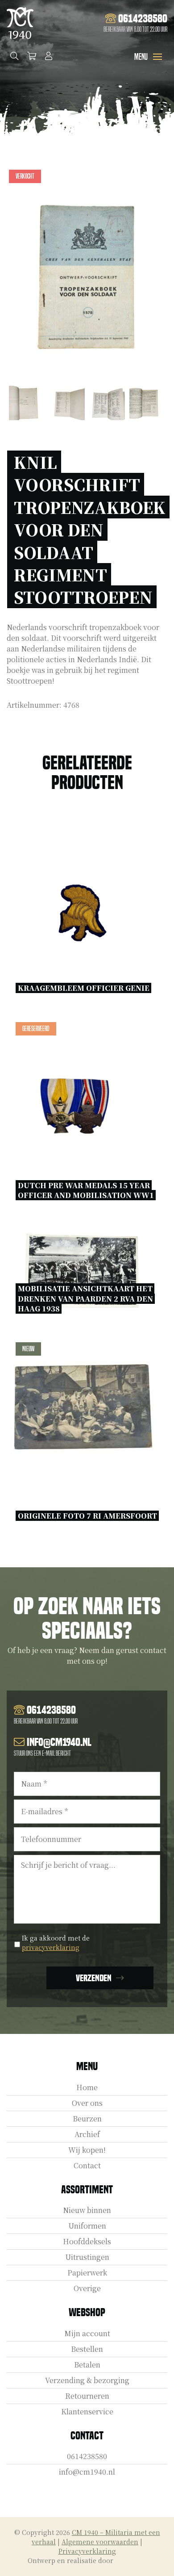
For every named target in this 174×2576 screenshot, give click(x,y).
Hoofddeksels (87, 2241)
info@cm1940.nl (87, 2472)
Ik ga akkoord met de (56, 1943)
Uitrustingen (87, 2257)
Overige (87, 2288)
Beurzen (87, 2119)
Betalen (87, 2365)
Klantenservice (87, 2411)
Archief (87, 2134)
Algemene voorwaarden (100, 2542)
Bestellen (87, 2349)
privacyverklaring (51, 1947)
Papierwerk (87, 2273)
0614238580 (87, 2456)
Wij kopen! (87, 2150)
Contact (87, 2165)
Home (87, 2087)
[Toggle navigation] (157, 57)
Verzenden (94, 1978)
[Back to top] (157, 2559)
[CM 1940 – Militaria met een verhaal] (20, 23)
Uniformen (87, 2226)
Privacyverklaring (87, 2551)
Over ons (87, 2103)
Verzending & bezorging (87, 2380)
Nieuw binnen (87, 2210)
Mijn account (87, 2333)
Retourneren (87, 2396)
